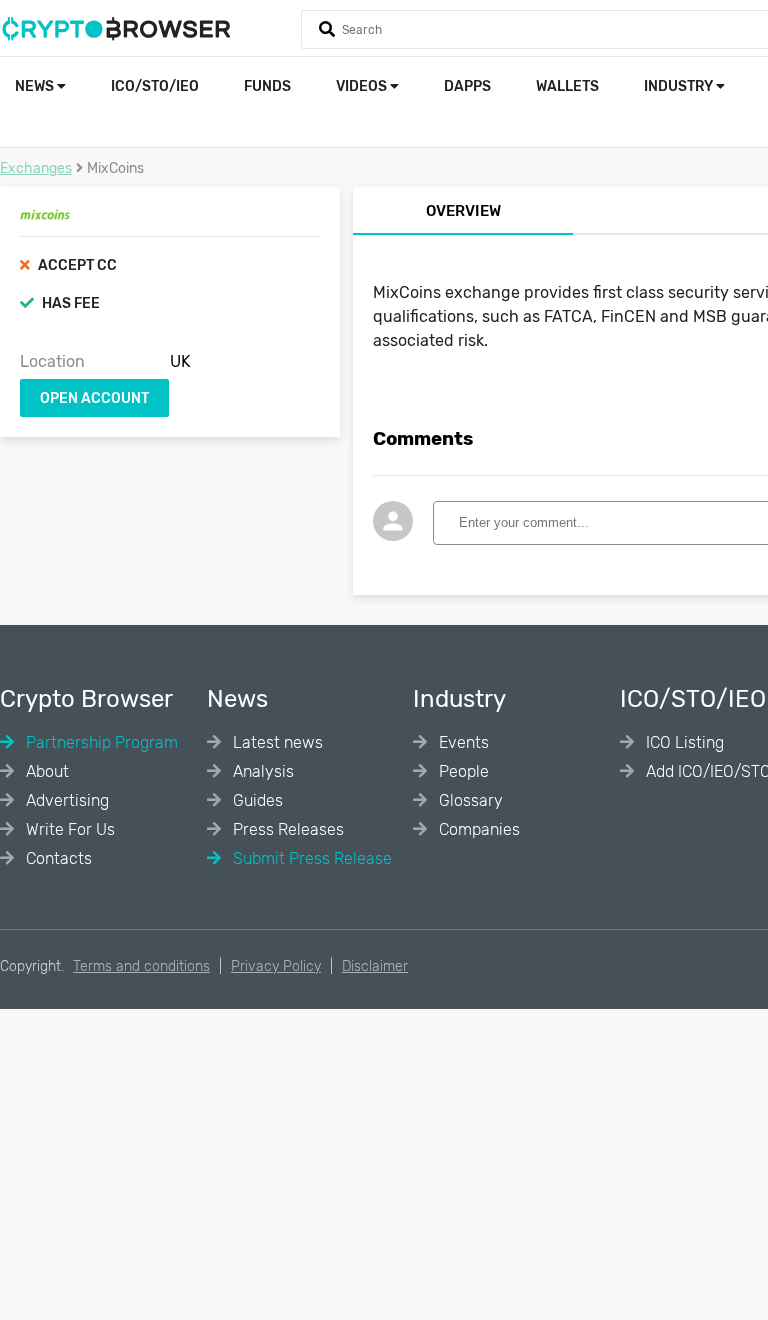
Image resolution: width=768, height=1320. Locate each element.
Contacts (57, 858)
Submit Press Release (310, 858)
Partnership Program (100, 742)
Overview (463, 211)
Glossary (469, 800)
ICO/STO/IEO (155, 86)
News (36, 86)
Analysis (261, 771)
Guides (256, 800)
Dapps (467, 86)
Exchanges (36, 168)
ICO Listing (683, 742)
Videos (363, 86)
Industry (680, 86)
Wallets (567, 86)
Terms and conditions (141, 966)
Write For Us (68, 829)
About (45, 771)
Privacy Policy (276, 966)
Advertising (65, 800)
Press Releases (286, 829)
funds (267, 86)
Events (462, 742)
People (462, 771)
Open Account (94, 398)
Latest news (276, 742)
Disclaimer (375, 966)
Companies (477, 829)
